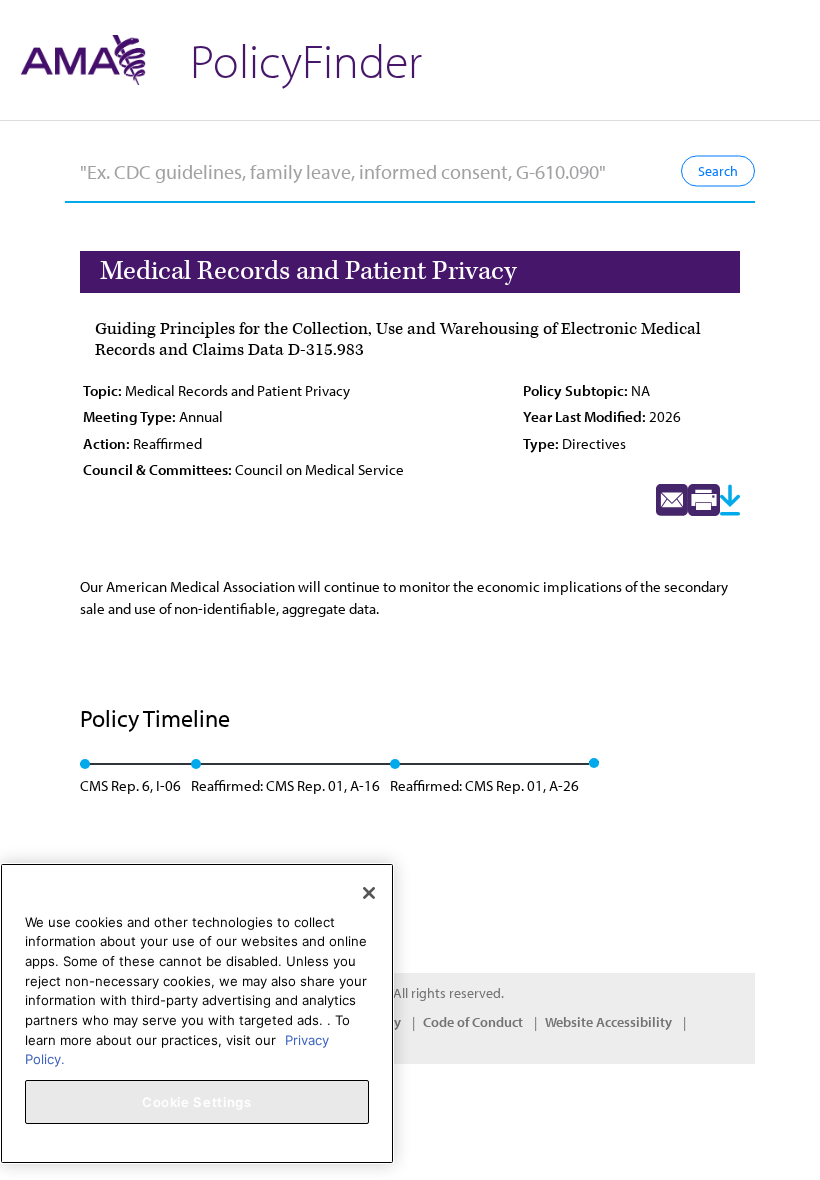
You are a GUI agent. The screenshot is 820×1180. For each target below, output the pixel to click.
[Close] (369, 893)
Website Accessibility (608, 1022)
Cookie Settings (197, 1102)
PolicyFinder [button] (306, 59)
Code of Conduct (473, 1022)
